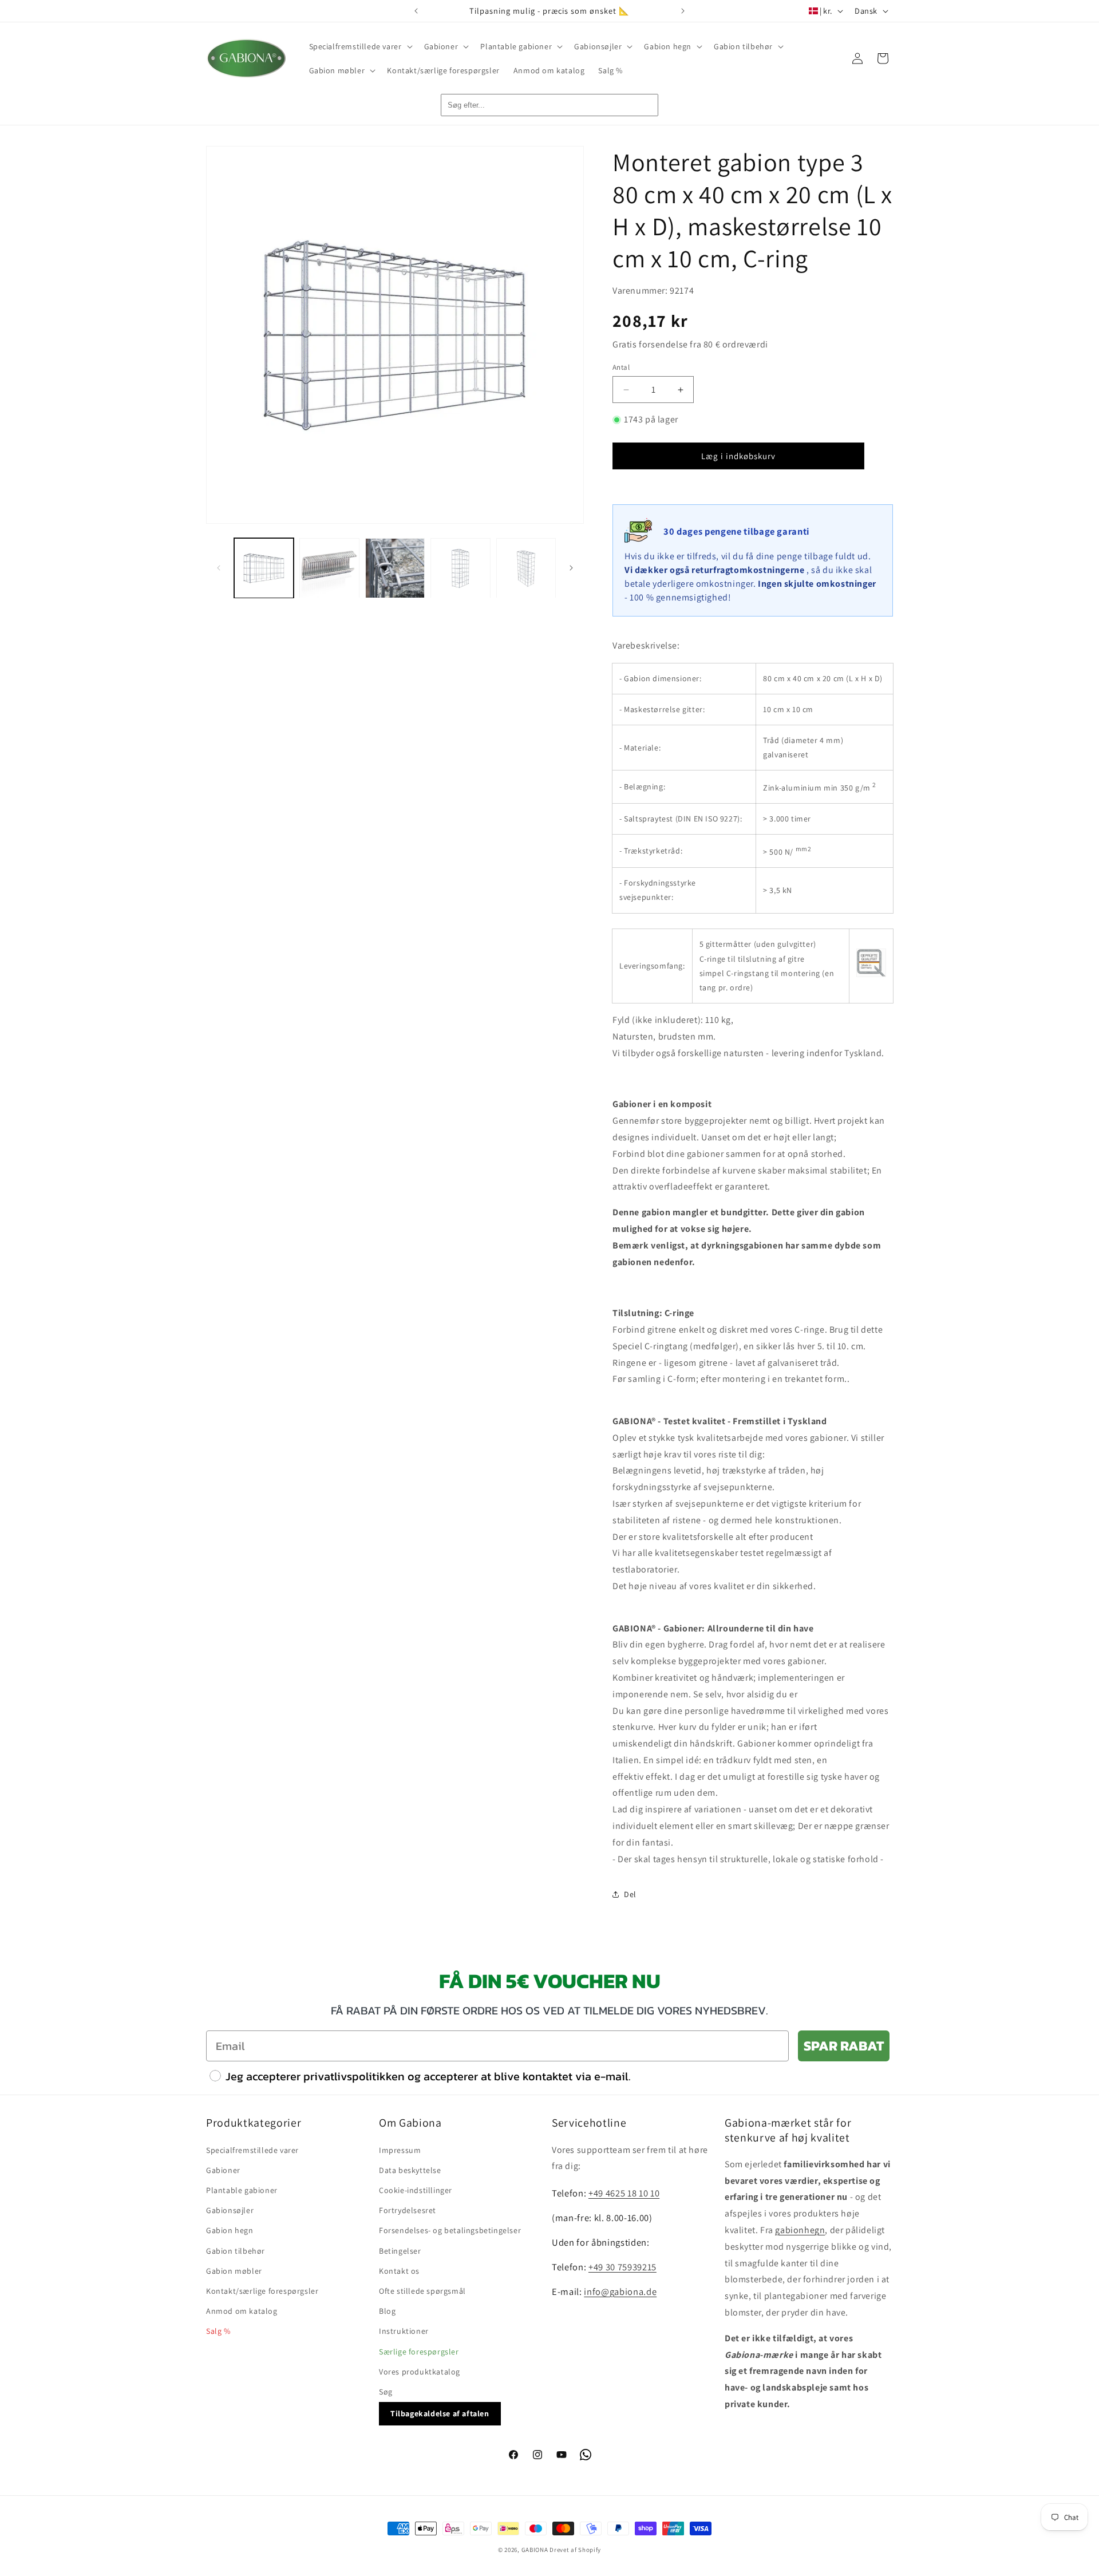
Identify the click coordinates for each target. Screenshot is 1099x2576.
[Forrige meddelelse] (416, 11)
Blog (387, 2310)
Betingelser (400, 2250)
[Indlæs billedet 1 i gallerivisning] (264, 568)
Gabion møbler (234, 2270)
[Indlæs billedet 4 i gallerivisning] (460, 568)
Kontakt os (399, 2270)
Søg (386, 2391)
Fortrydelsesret (408, 2210)
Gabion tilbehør (236, 2250)
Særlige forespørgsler (419, 2351)
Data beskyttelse (410, 2170)
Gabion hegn (230, 2230)
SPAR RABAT (844, 2046)
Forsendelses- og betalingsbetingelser (450, 2230)
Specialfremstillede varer (252, 2150)
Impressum (400, 2150)
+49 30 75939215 (622, 2266)
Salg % (218, 2331)
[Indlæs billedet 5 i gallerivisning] (526, 568)
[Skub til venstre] (219, 568)
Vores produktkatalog (420, 2371)
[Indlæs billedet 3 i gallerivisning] (395, 568)
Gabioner (223, 2170)
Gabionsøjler (230, 2210)
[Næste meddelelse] (683, 11)
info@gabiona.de (620, 2291)
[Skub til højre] (571, 568)
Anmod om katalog (242, 2310)
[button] (360, 46)
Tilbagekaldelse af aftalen (440, 2413)
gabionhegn (800, 2229)
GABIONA (535, 2550)
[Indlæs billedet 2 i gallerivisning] (329, 568)
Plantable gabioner (242, 2190)
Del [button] (630, 1894)
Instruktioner (404, 2331)
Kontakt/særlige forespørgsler (262, 2290)
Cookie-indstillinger (416, 2190)
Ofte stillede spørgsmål (422, 2290)
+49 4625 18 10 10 (624, 2193)
